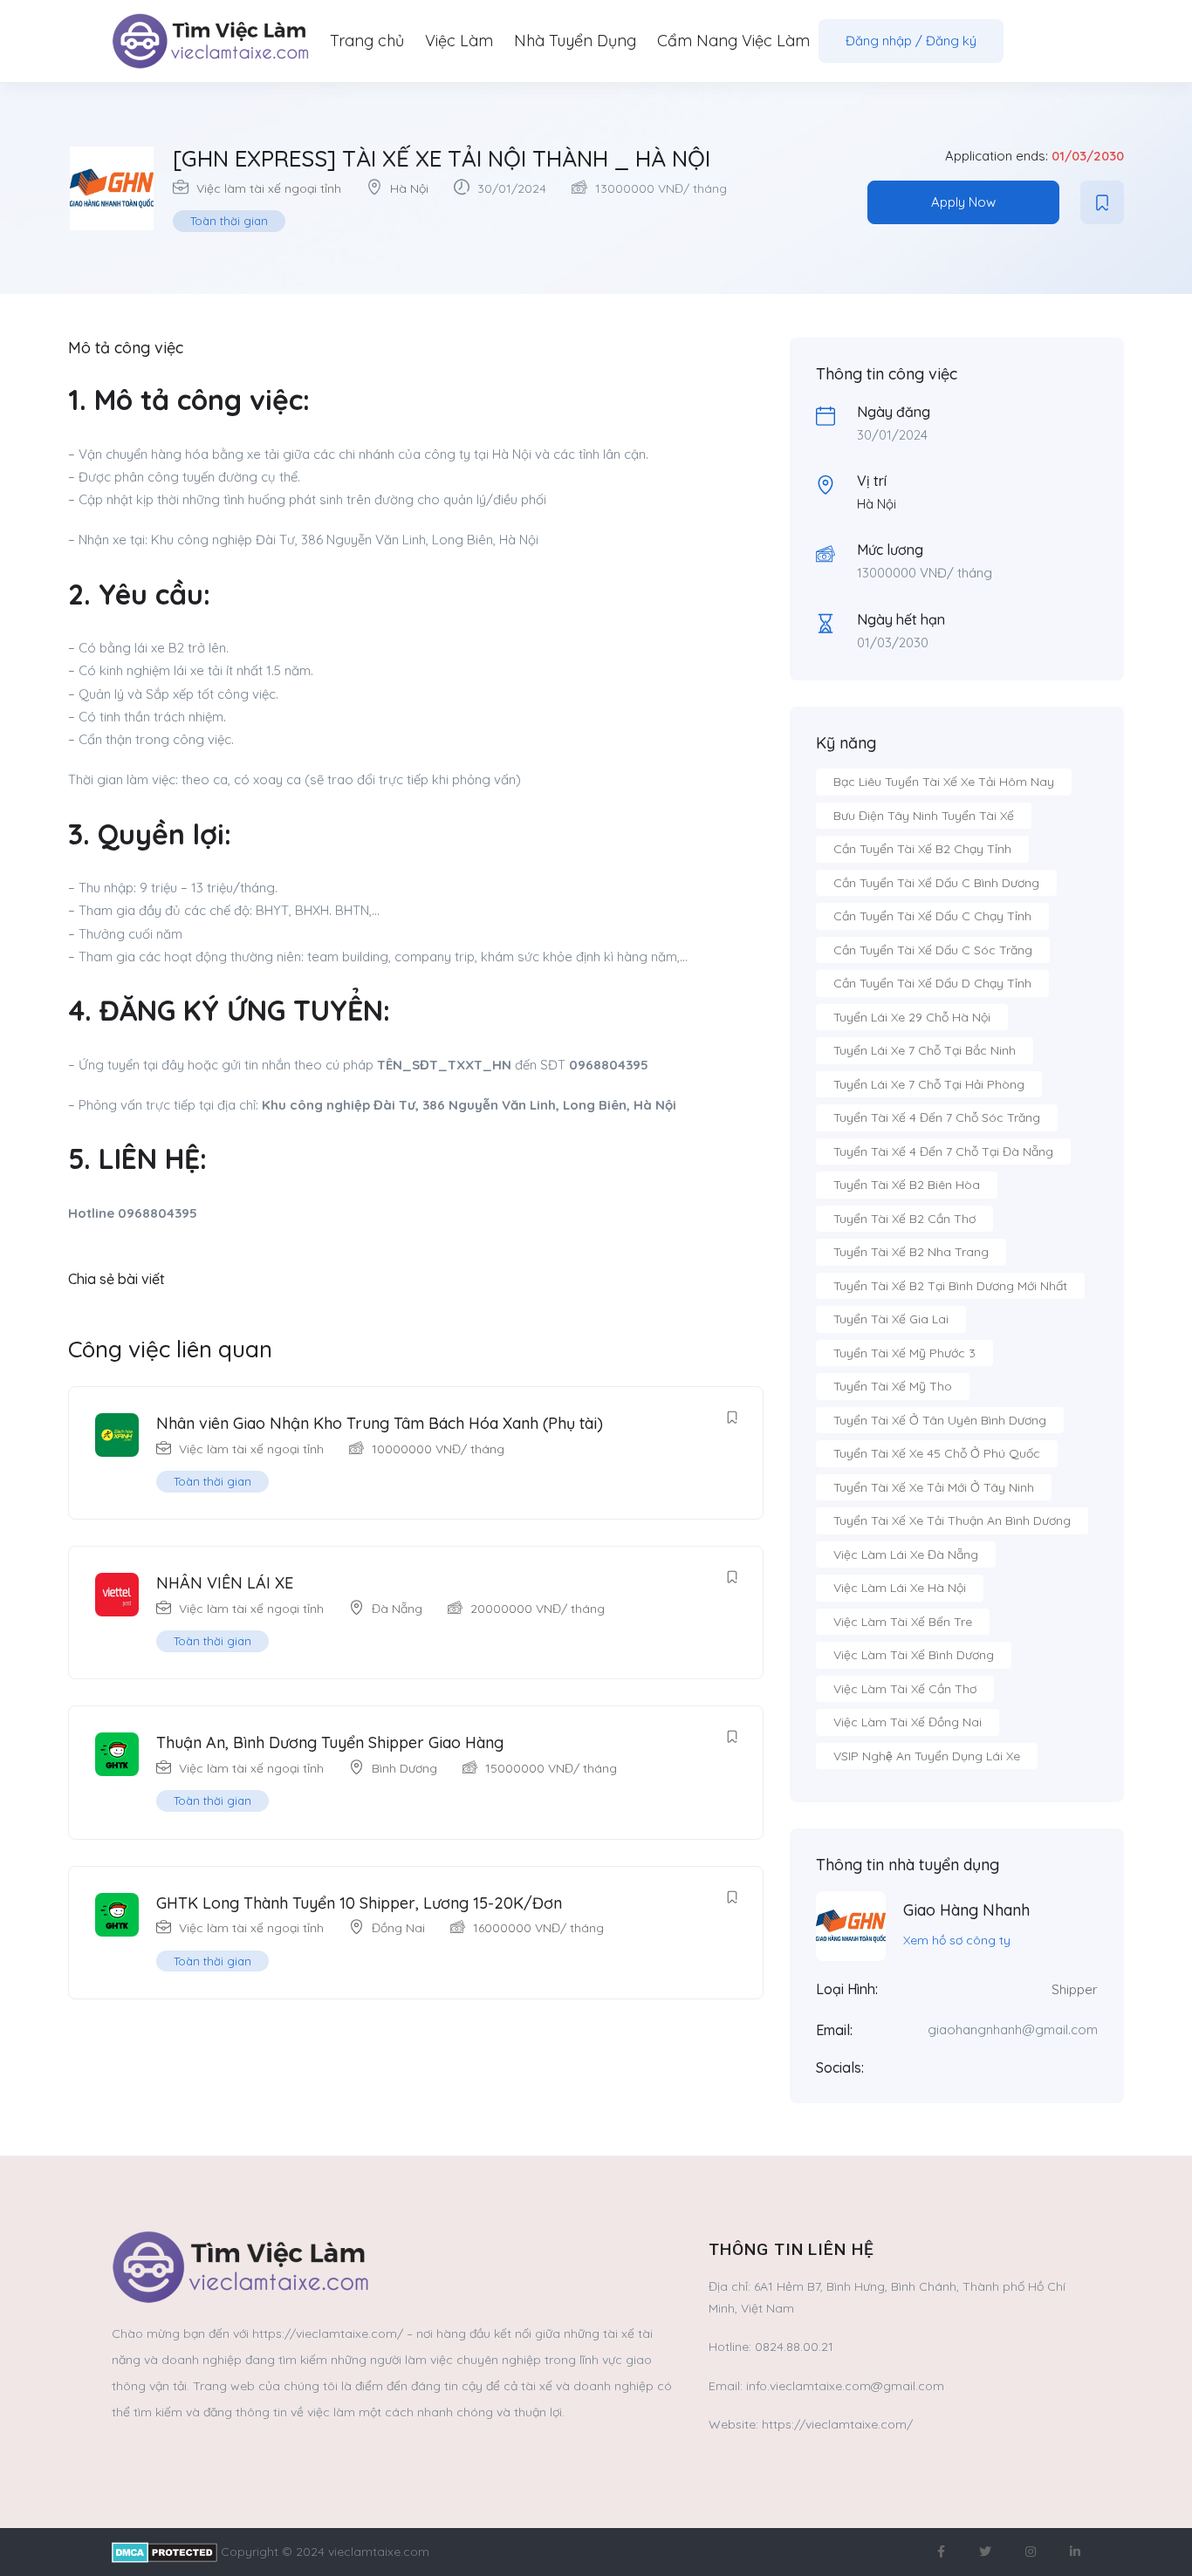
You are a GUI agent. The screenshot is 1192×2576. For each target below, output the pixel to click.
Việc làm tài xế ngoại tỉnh (269, 188)
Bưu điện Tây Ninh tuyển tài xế (924, 816)
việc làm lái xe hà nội (900, 1588)
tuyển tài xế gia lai (891, 1319)
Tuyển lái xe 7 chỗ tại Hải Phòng (929, 1084)
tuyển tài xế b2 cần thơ (904, 1219)
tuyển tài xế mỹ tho (893, 1386)
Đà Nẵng (397, 1609)
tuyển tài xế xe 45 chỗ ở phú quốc (937, 1453)
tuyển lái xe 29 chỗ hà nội (912, 1017)
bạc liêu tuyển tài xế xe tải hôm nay (944, 782)
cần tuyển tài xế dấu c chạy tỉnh (932, 916)
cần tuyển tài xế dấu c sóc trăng (933, 950)
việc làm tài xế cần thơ (905, 1689)
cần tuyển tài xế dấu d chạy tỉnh (932, 983)
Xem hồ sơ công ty (957, 1940)
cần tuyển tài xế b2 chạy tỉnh (922, 849)
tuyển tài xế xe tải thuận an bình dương (952, 1520)
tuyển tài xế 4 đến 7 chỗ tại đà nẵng (943, 1151)
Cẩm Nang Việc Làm (733, 41)
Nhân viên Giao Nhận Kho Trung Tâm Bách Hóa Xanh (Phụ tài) (380, 1423)
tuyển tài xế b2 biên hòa (907, 1185)
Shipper (1075, 1989)
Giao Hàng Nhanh (966, 1910)
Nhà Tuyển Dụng (575, 41)
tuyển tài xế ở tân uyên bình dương (940, 1420)
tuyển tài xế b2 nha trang (911, 1252)
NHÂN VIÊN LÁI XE (225, 1583)
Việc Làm (459, 41)
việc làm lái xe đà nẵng (906, 1554)
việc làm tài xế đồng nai (908, 1722)
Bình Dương (404, 1768)
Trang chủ (367, 41)
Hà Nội (409, 188)
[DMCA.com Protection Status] (164, 2552)
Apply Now (963, 202)
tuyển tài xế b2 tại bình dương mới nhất (950, 1286)
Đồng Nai (398, 1928)
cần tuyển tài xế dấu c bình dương (936, 883)
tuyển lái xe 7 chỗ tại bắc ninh (925, 1050)
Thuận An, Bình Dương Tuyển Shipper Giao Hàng (330, 1742)
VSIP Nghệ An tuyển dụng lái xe (927, 1756)
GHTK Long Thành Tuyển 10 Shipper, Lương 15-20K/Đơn (359, 1903)
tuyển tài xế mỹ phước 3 (904, 1353)
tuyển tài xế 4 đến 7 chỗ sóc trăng (937, 1117)
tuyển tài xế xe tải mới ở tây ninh (934, 1487)
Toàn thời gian (229, 221)
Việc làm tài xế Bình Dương (914, 1655)
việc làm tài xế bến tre (903, 1622)
